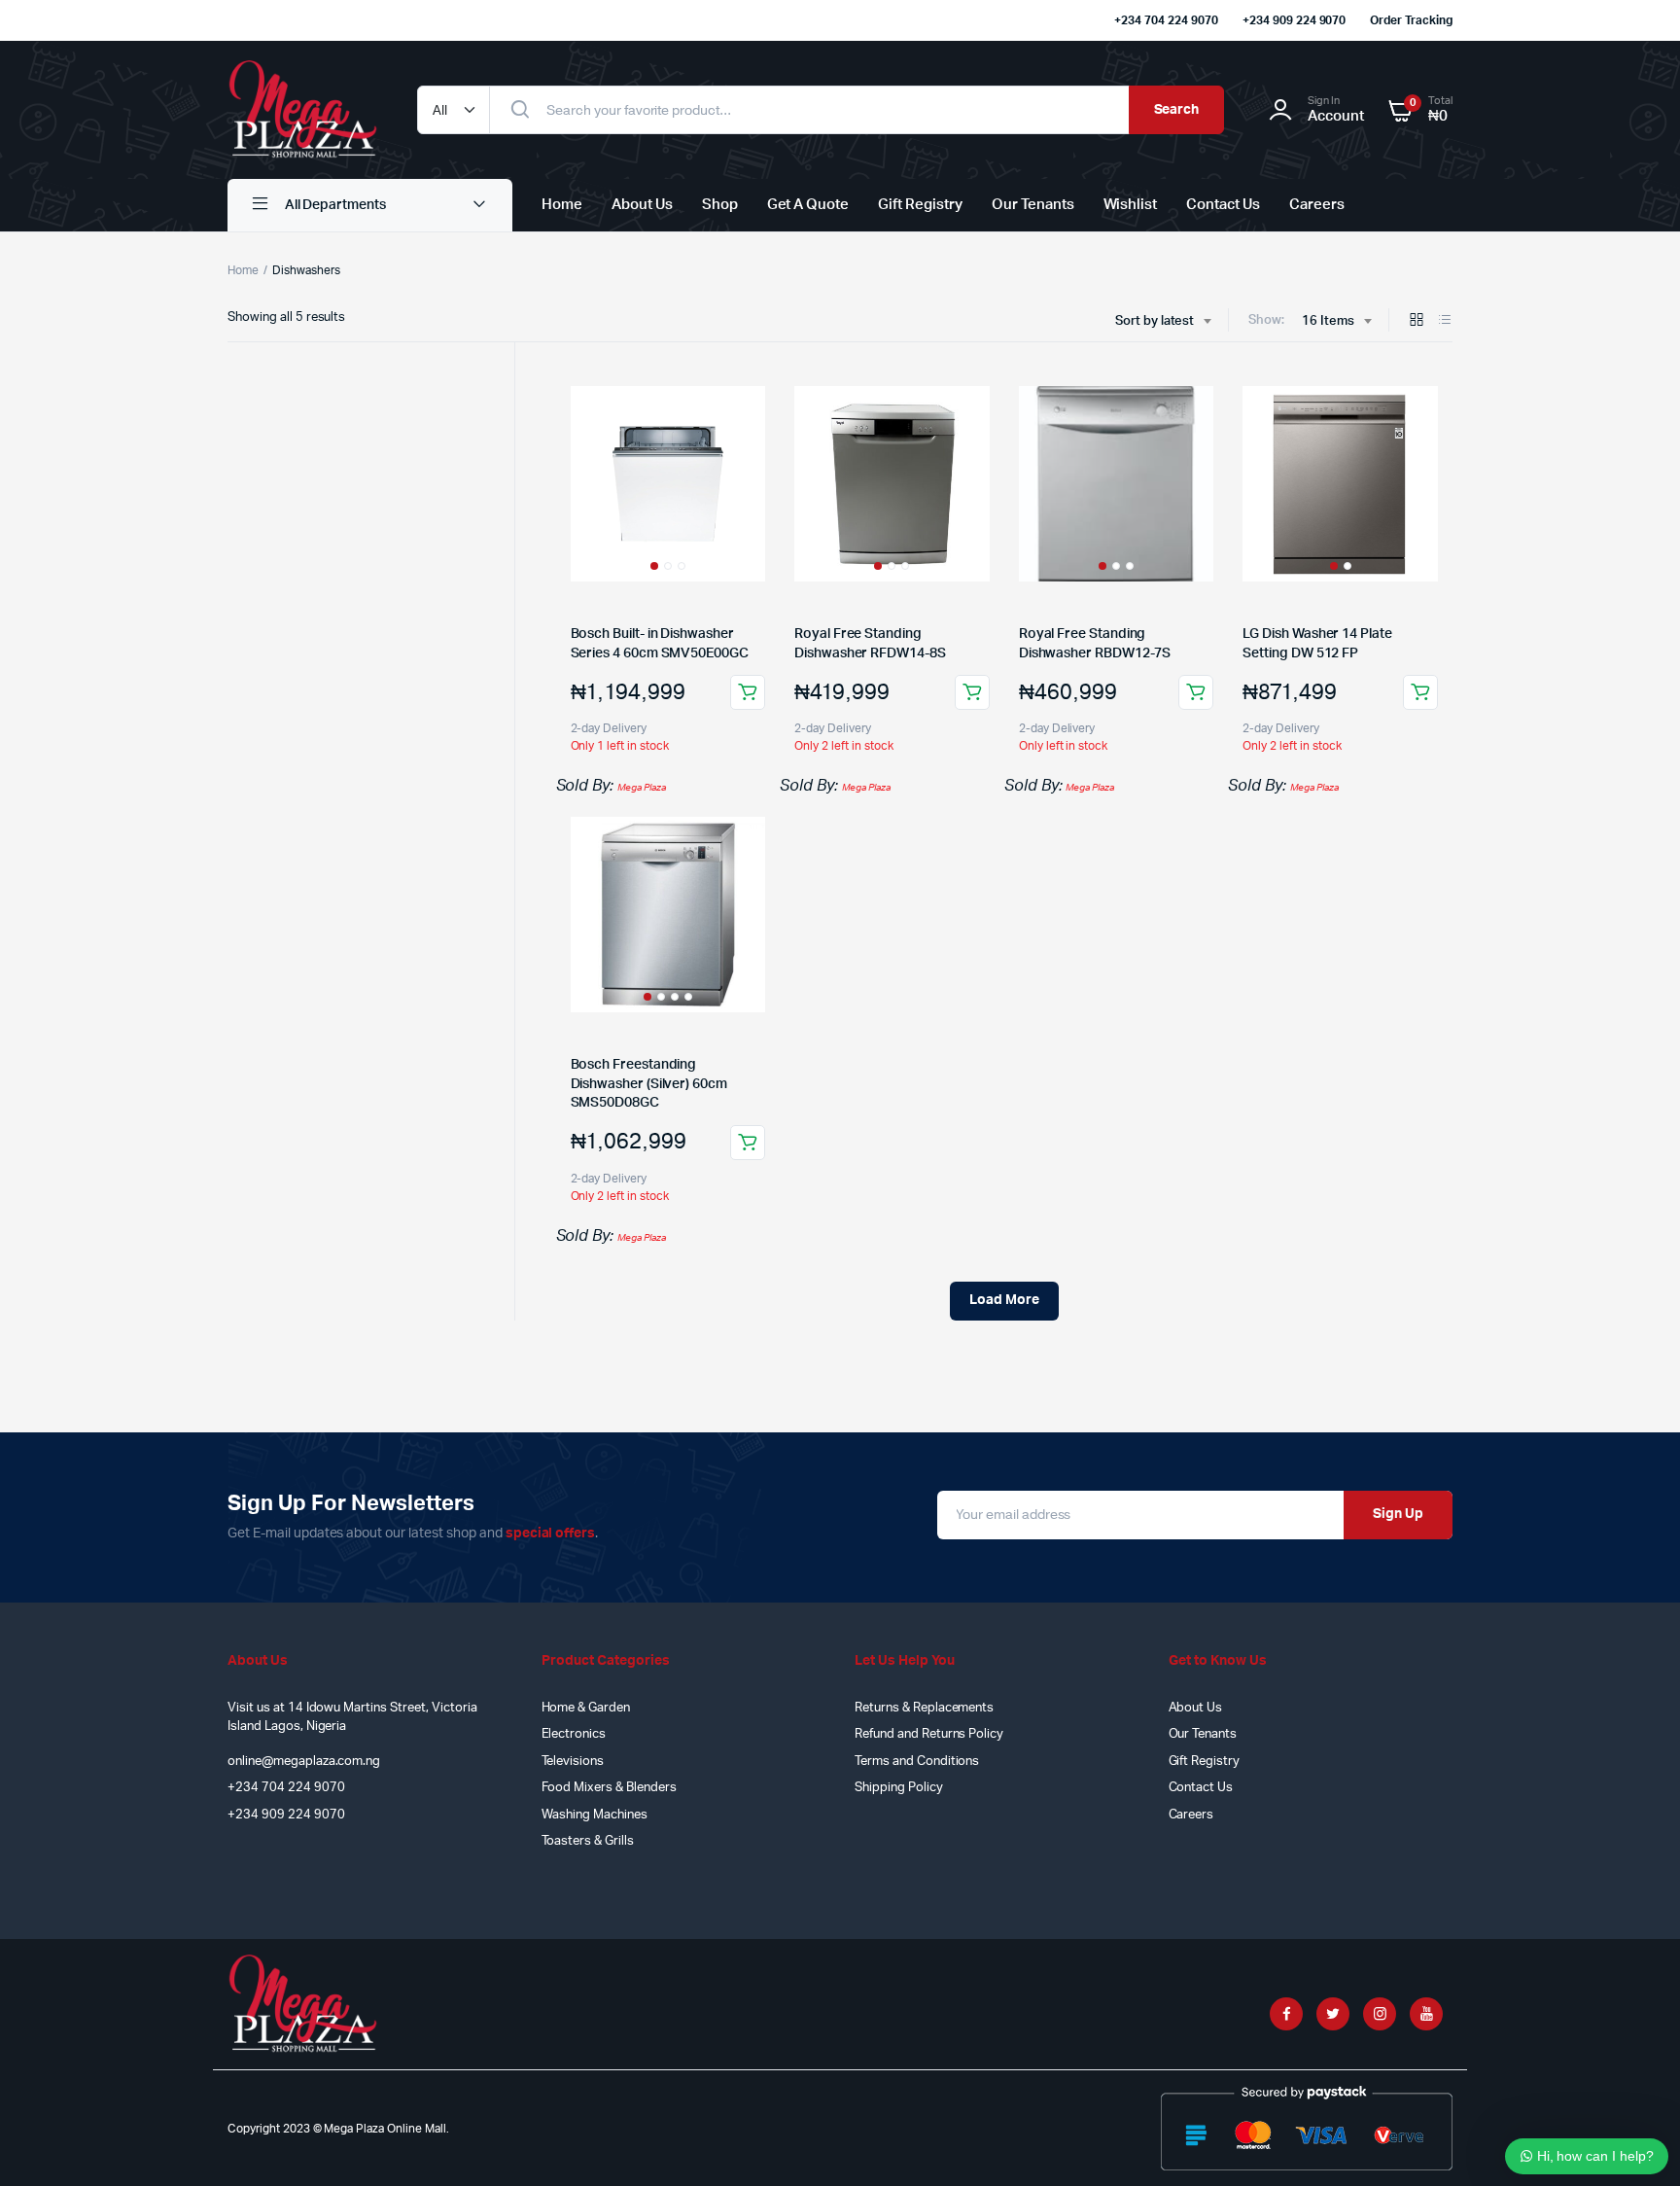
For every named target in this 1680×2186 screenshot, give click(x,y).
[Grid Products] (1417, 321)
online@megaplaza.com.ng (304, 1762)
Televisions (573, 1762)
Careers (1317, 205)
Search (1177, 110)
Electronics (574, 1734)
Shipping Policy (899, 1788)
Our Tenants (1033, 205)
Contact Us (1223, 205)
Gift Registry (920, 205)
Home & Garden (586, 1708)
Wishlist (1131, 205)
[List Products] (1445, 321)
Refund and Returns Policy (929, 1734)
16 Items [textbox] (1328, 321)
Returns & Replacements (924, 1708)
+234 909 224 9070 (1295, 20)
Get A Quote (808, 205)
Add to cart (748, 692)
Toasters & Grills (588, 1841)
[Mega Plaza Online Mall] (303, 110)
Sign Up (1398, 1514)
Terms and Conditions (917, 1762)
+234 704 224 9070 (1166, 20)
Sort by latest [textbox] (1155, 321)
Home (562, 205)
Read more (1196, 692)
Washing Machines (595, 1815)
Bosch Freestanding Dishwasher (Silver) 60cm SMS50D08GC (649, 1084)
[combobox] (1163, 322)
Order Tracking (1411, 20)
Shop (720, 205)
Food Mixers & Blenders (609, 1788)
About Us (642, 205)
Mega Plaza (642, 788)
